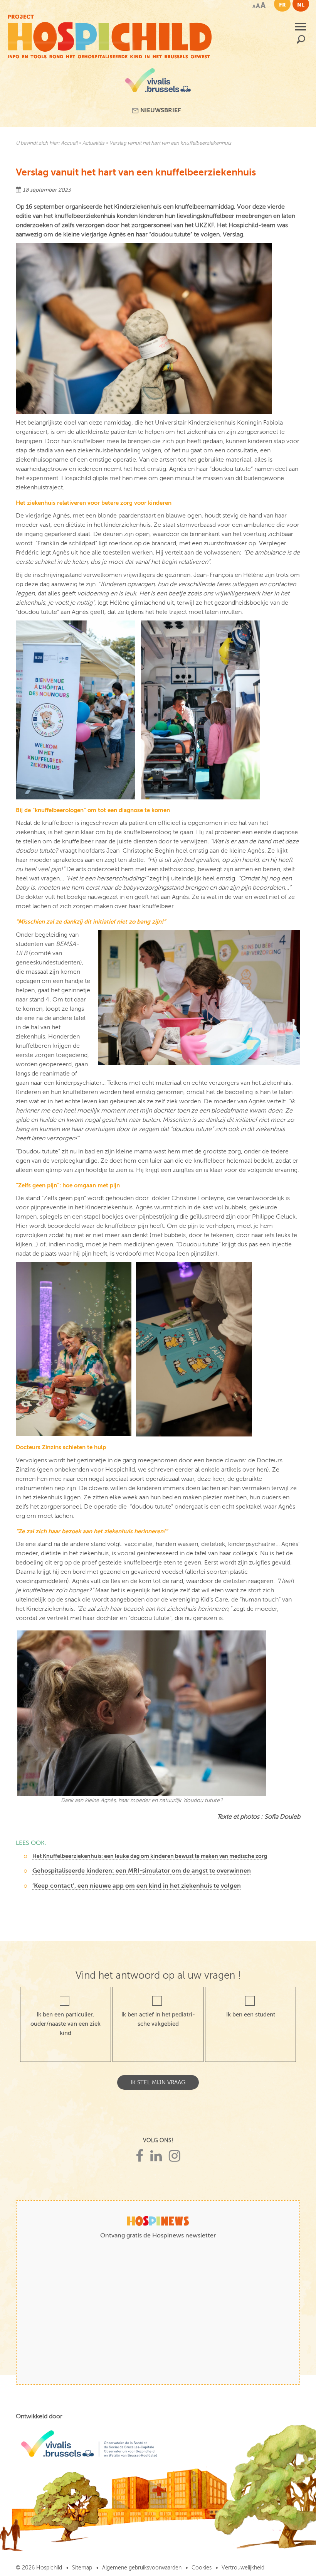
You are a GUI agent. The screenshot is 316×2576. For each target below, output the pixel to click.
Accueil (69, 143)
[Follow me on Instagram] (175, 2156)
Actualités (93, 143)
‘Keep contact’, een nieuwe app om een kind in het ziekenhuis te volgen (137, 1886)
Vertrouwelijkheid (243, 2568)
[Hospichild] (110, 35)
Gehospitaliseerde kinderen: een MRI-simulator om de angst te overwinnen (142, 1871)
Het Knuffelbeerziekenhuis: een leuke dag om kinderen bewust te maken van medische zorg (150, 1856)
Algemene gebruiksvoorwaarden (142, 2568)
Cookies (202, 2568)
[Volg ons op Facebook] (140, 2156)
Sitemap (82, 2568)
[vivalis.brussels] (158, 83)
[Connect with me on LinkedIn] (156, 2156)
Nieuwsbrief (160, 110)
